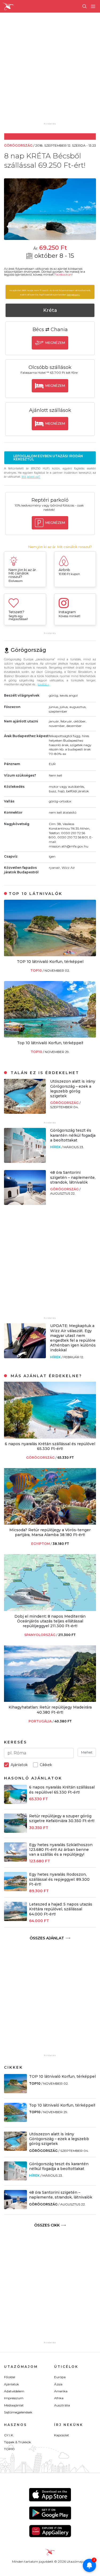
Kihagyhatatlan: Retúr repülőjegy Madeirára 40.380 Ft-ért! (50, 1710)
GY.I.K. (9, 2435)
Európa (60, 2377)
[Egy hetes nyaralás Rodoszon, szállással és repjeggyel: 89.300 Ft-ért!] (15, 1890)
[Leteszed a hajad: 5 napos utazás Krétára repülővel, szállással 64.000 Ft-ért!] (15, 1920)
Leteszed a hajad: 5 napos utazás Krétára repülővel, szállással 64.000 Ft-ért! (61, 1909)
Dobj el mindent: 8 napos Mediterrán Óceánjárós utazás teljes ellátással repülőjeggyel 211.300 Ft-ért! (50, 1621)
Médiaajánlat (14, 2405)
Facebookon (63, 275)
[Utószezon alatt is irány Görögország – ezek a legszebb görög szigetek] (25, 1112)
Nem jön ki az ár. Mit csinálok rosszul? (60, 547)
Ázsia (58, 2384)
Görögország (65, 1103)
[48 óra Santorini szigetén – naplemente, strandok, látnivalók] (25, 1203)
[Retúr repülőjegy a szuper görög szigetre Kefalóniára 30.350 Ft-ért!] (15, 1831)
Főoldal (10, 2377)
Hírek (56, 1147)
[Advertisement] (50, 71)
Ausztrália (62, 2405)
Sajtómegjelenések (18, 2412)
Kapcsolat (62, 2435)
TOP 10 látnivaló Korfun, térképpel (50, 962)
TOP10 (37, 970)
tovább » (43, 684)
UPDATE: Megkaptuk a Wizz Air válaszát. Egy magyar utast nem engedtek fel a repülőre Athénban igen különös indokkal (73, 1338)
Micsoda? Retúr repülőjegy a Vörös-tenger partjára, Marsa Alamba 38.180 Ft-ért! (50, 1532)
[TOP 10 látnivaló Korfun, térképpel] (50, 955)
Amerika (61, 2391)
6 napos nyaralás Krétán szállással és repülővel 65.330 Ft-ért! (50, 1446)
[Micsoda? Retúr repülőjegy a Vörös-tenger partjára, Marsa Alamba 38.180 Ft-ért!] (50, 1523)
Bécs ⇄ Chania (50, 329)
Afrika (59, 2398)
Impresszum (14, 2398)
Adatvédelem (14, 2391)
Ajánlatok (11, 2384)
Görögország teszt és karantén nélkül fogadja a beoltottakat (73, 1135)
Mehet (87, 1752)
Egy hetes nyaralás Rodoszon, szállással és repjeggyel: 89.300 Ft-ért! (59, 1879)
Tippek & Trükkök (17, 2442)
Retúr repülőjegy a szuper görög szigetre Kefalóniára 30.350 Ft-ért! (62, 1818)
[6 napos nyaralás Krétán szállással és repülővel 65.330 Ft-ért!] (50, 1437)
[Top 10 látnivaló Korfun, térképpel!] (50, 1036)
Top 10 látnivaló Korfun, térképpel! (50, 1043)
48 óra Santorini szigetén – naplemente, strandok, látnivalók (73, 1177)
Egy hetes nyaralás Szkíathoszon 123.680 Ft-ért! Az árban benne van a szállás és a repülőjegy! (61, 1850)
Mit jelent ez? (31, 477)
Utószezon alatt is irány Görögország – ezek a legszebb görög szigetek (73, 1089)
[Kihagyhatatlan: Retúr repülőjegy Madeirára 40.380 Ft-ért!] (50, 1700)
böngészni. (73, 295)
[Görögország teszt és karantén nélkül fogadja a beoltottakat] (25, 1161)
